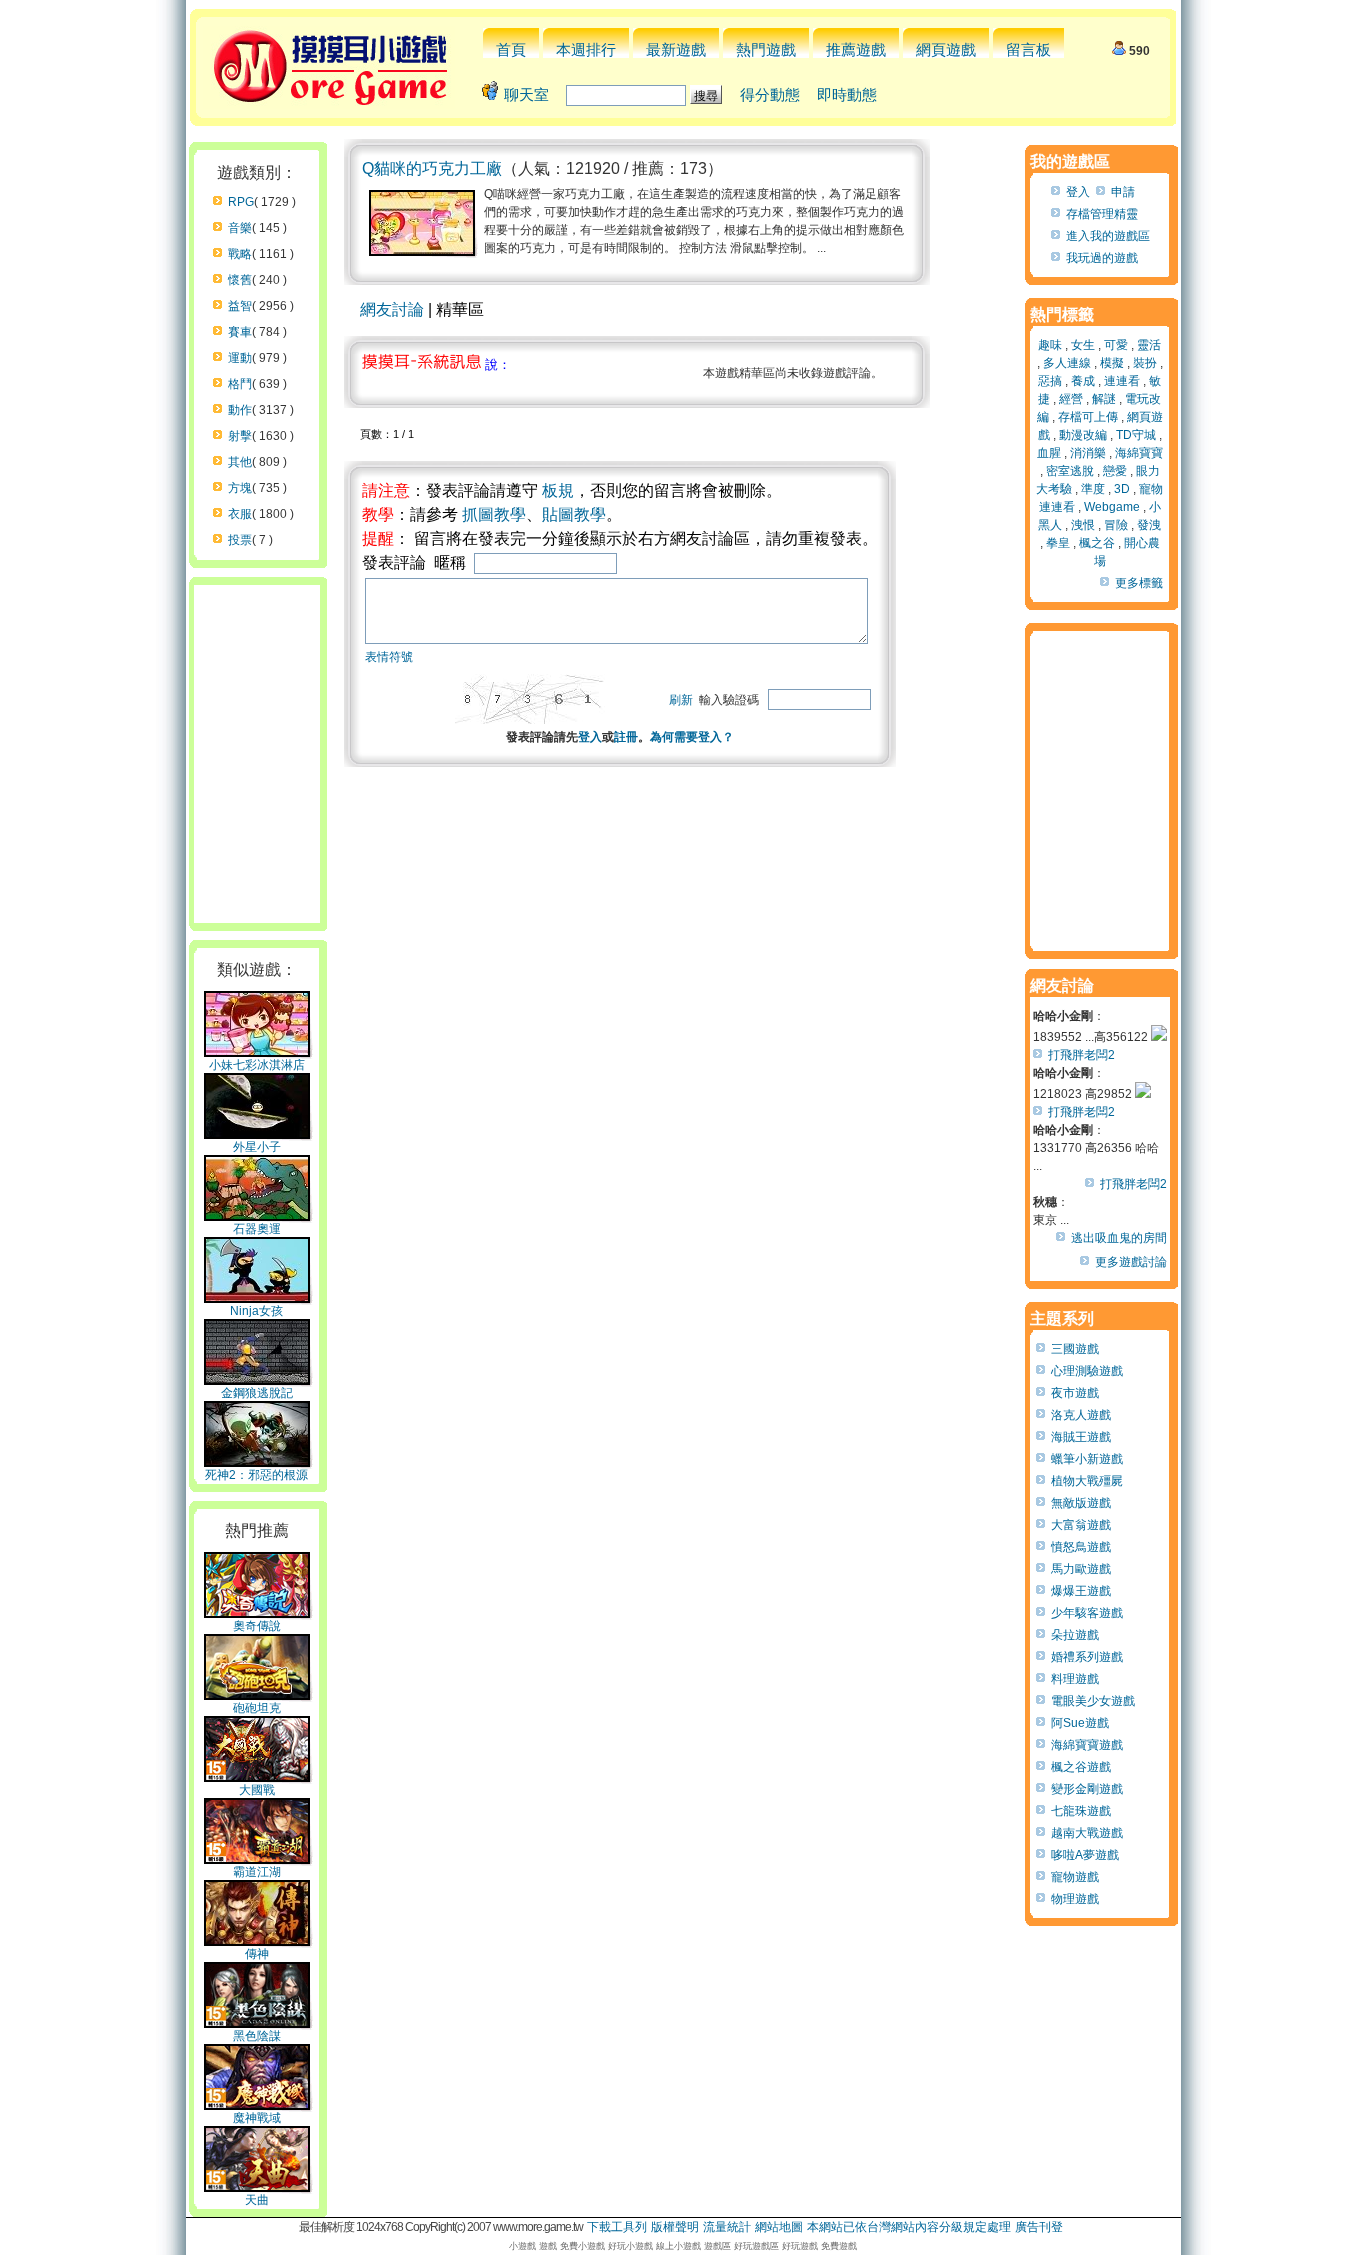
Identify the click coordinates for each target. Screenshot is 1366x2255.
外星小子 (257, 1147)
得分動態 (770, 94)
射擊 (240, 436)
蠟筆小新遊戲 (1087, 1459)
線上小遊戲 (678, 2246)
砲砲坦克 (257, 1708)
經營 (1071, 399)
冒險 (1116, 525)
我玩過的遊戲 (1102, 258)
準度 (1093, 489)
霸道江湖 (257, 1872)
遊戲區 (717, 2246)
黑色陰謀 (257, 2036)
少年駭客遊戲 (1087, 1613)
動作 (240, 410)
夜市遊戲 (1075, 1393)
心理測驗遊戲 (1087, 1371)
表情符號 (389, 657)
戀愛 (1115, 471)
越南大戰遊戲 (1087, 1833)
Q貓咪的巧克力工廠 (432, 168)
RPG (241, 202)
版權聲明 (675, 2227)
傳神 (257, 1954)
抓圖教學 (494, 514)
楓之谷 (1097, 543)
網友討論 (392, 309)
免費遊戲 (839, 2246)
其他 (240, 462)
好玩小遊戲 (630, 2246)
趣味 (1050, 345)
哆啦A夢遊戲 (1085, 1855)
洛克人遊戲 (1081, 1415)
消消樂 (1088, 453)
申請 (1123, 192)
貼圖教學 (574, 514)
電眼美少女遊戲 (1093, 1701)
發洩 (1149, 525)
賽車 (240, 332)
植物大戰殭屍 (1087, 1481)
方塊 (240, 488)
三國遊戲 (1075, 1349)
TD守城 (1136, 435)
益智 (240, 306)
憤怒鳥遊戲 (1081, 1547)
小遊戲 (522, 2246)
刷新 (681, 700)
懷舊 (240, 280)
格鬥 (240, 384)
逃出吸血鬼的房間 (1119, 1238)
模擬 (1112, 363)
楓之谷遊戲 (1081, 1767)
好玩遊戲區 (756, 2246)
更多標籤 (1139, 583)
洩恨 (1083, 525)
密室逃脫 (1070, 471)
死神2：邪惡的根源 (256, 1475)
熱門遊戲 (766, 49)
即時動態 (847, 94)
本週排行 (586, 49)
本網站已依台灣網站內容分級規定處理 (909, 2227)
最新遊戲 (676, 49)
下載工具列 (617, 2227)
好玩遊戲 (800, 2246)
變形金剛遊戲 (1087, 1789)
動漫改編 (1083, 435)
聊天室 (526, 94)
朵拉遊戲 (1075, 1635)
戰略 (240, 254)
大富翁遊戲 (1081, 1525)
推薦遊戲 (856, 49)
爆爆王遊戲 (1081, 1591)
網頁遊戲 (946, 49)
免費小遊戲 (582, 2246)
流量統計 (727, 2227)
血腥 (1049, 453)
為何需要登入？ (692, 737)
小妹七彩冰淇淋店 (257, 1065)
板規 (558, 490)
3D (1122, 489)
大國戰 (257, 1790)
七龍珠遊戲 (1081, 1811)
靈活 (1149, 345)
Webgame (1112, 507)
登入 (590, 737)
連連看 (1122, 381)
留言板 (1028, 49)
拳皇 (1058, 543)
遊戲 (548, 2246)
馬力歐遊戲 (1081, 1569)
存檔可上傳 (1088, 417)
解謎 (1104, 399)
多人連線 (1067, 363)
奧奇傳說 (257, 1626)
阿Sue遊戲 (1080, 1723)
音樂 (240, 228)
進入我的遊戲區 (1108, 236)
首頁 (511, 49)
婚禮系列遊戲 (1087, 1657)
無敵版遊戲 (1081, 1503)
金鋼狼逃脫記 (257, 1393)
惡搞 (1050, 381)
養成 (1083, 381)
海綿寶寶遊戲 (1087, 1745)
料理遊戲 (1075, 1679)
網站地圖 (779, 2227)
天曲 (257, 2200)
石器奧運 (257, 1229)
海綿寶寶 (1139, 453)
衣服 (240, 514)
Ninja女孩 (256, 1311)
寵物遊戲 (1075, 1877)
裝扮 (1145, 363)
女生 (1083, 345)
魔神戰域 (257, 2118)
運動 (240, 358)
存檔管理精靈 (1102, 214)
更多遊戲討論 (1131, 1262)
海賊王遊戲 (1081, 1437)
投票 (240, 540)
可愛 (1116, 345)
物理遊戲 (1075, 1899)
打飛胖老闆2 (1081, 1055)
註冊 (626, 737)
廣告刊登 (1039, 2227)
